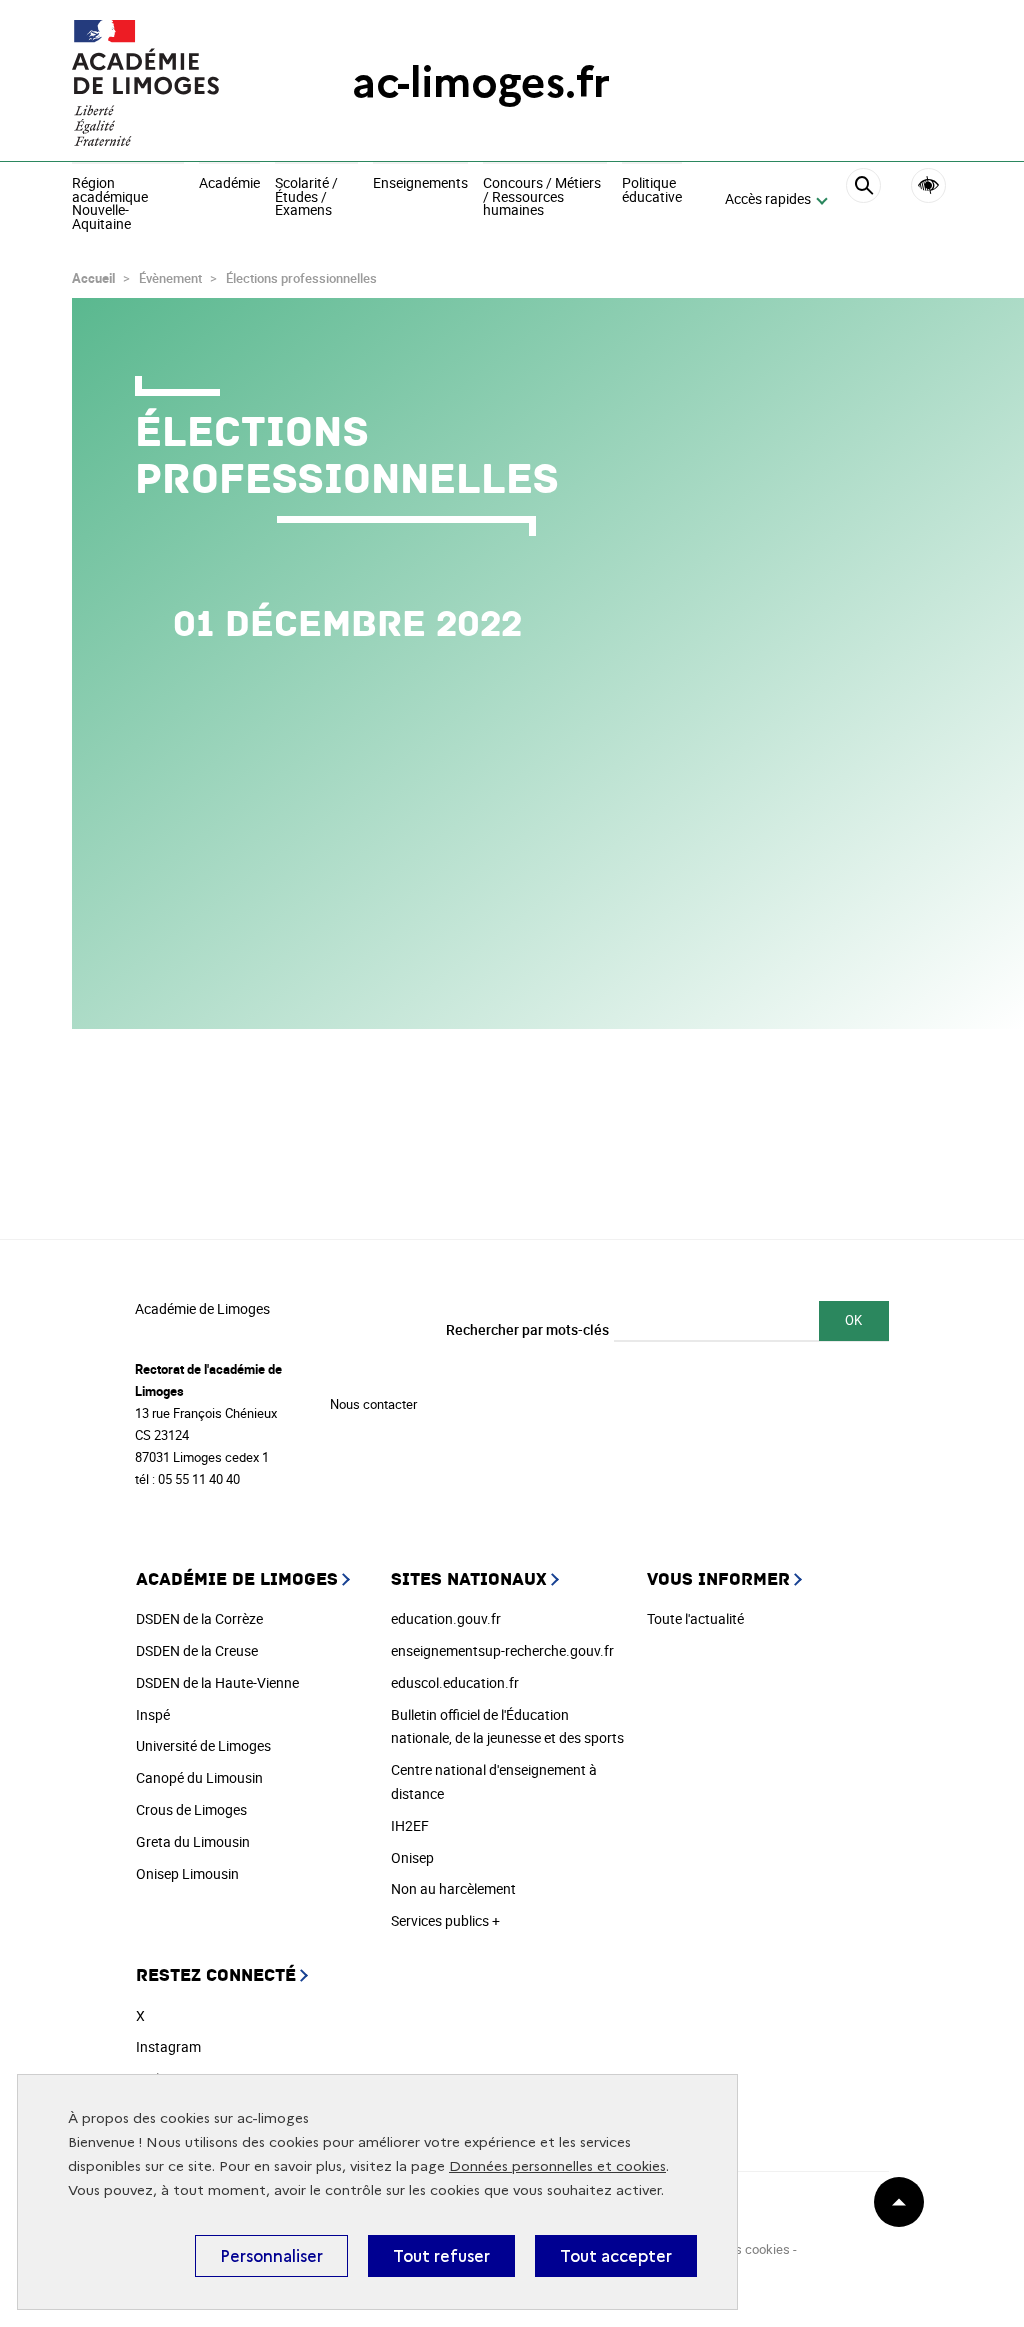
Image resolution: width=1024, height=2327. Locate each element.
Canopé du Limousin (199, 1777)
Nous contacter (373, 1404)
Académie (229, 184)
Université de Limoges (203, 1745)
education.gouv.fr (446, 1618)
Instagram (168, 2046)
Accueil (93, 278)
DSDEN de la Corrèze (199, 1618)
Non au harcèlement (453, 1888)
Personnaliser (271, 2256)
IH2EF (410, 1825)
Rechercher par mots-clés (527, 1329)
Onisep (412, 1857)
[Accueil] (172, 83)
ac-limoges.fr (481, 82)
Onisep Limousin (187, 1873)
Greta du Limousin (193, 1841)
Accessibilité (928, 185)
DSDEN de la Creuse (197, 1650)
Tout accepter (616, 2256)
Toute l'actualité (695, 1618)
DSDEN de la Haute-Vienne (217, 1682)
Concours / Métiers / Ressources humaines (542, 197)
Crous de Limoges (191, 1809)
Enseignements (420, 184)
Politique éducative (652, 190)
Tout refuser (441, 2256)
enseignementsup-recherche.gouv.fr (502, 1650)
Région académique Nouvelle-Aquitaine (110, 204)
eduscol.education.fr (455, 1682)
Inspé (153, 1714)
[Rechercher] (863, 200)
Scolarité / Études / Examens (306, 197)
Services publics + (445, 1920)
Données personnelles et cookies (557, 2166)
